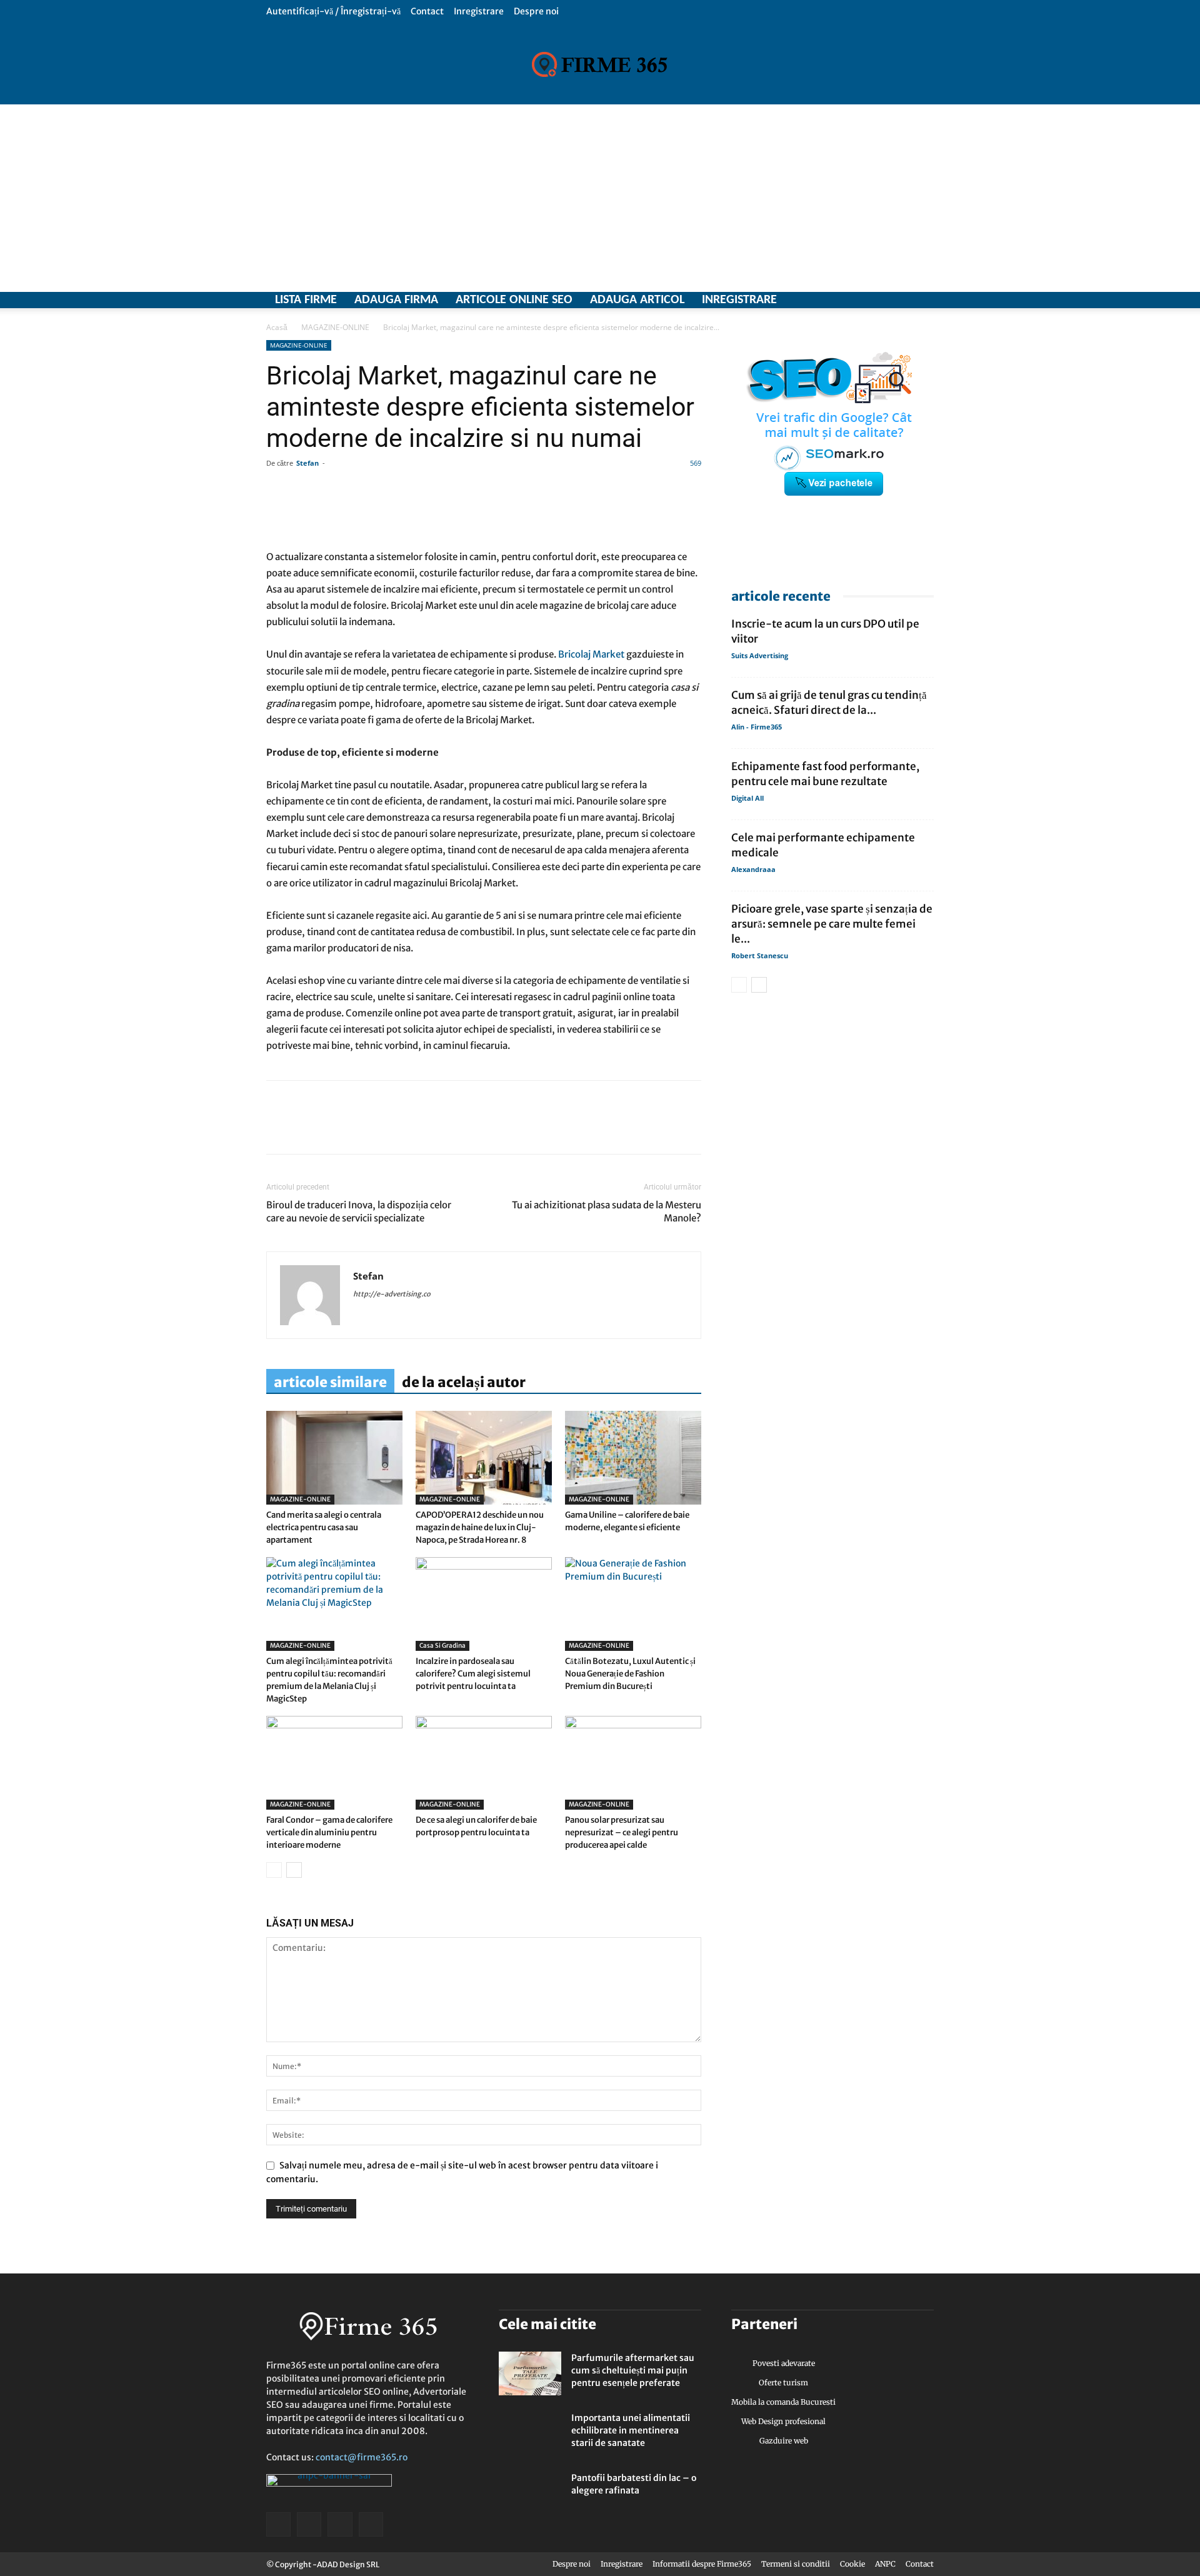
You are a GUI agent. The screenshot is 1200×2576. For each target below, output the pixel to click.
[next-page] (294, 1870)
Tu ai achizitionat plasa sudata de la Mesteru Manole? (607, 1211)
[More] (637, 513)
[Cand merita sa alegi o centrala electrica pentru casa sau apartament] (334, 1458)
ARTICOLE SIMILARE (330, 1382)
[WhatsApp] (336, 1128)
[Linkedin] (307, 1128)
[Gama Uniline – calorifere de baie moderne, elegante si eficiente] (633, 1458)
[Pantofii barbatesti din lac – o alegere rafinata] (530, 2493)
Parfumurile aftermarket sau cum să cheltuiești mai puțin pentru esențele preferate (633, 2370)
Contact (427, 11)
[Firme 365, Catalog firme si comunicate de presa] (600, 64)
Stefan (307, 463)
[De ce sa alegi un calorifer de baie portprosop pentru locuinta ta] (484, 1763)
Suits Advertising (760, 655)
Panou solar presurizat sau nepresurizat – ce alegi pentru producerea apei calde (622, 1832)
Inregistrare (479, 11)
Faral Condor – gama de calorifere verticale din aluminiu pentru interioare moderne (329, 1832)
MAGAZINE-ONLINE (335, 327)
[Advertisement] (600, 198)
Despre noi (536, 11)
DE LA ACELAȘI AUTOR (464, 1382)
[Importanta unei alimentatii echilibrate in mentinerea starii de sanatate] (530, 2433)
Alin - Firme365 (757, 727)
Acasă (277, 327)
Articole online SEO (514, 300)
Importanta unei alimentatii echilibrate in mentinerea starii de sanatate (631, 2430)
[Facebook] (859, 300)
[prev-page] (274, 1870)
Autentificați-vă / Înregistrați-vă (333, 11)
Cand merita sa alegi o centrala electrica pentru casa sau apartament (324, 1527)
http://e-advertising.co (392, 1294)
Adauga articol (637, 300)
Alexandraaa (753, 869)
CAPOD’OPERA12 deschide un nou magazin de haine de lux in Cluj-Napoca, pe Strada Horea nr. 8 (480, 1527)
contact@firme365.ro (362, 2457)
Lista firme (306, 300)
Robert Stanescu (760, 955)
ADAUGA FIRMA (396, 300)
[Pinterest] (365, 1128)
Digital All (747, 798)
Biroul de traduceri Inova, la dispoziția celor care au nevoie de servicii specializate (359, 1211)
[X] (881, 300)
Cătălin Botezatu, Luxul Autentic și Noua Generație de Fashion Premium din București (630, 1674)
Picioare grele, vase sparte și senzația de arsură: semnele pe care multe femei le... (832, 924)
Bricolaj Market (591, 654)
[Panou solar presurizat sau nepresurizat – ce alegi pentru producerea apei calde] (633, 1763)
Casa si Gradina (442, 1646)
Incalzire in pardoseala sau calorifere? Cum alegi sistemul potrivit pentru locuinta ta (473, 1674)
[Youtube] (924, 300)
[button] (924, 11)
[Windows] (902, 300)
